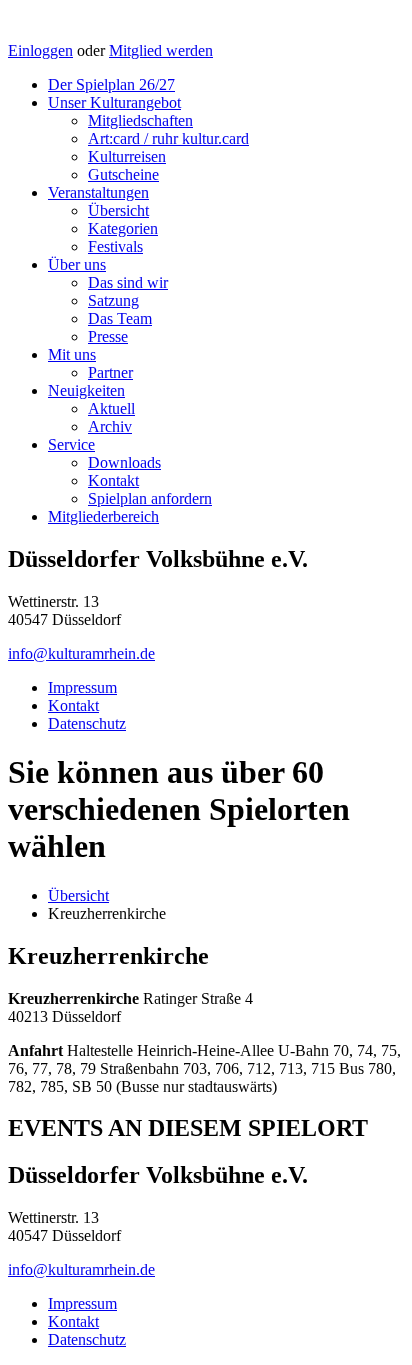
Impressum (82, 687)
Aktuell (111, 408)
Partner (110, 372)
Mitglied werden (161, 50)
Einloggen (40, 50)
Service (71, 444)
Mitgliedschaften (140, 120)
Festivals (115, 246)
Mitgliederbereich (103, 516)
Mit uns (72, 354)
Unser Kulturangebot (114, 102)
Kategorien (123, 228)
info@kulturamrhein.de (81, 653)
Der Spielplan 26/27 (111, 84)
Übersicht (118, 210)
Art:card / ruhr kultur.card (168, 138)
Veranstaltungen (98, 192)
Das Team (120, 318)
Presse (108, 336)
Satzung (113, 300)
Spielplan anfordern (150, 498)
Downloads (124, 462)
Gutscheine (123, 174)
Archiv (110, 426)
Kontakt (113, 480)
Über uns (77, 264)
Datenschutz (87, 723)
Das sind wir (128, 282)
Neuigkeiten (86, 390)
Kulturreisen (127, 156)
